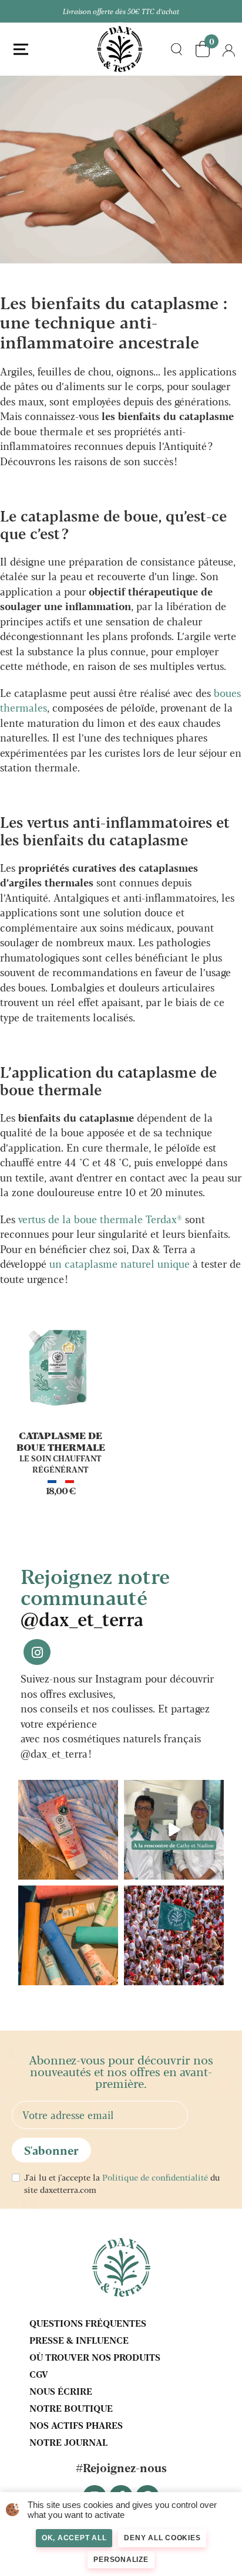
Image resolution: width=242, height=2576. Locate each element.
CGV (39, 2374)
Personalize (121, 2560)
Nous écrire (61, 2391)
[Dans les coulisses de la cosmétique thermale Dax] (174, 1830)
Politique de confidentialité (155, 2177)
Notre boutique (71, 2408)
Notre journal (68, 2442)
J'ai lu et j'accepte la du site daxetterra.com (122, 2183)
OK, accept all (74, 2538)
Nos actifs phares (76, 2425)
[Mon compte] (229, 49)
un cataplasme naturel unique (120, 1263)
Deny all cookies (162, 2538)
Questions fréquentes (88, 2323)
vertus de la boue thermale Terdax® (100, 1219)
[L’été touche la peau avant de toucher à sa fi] (68, 1935)
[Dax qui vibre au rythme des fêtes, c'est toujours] (174, 1935)
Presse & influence (79, 2340)
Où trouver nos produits (95, 2357)
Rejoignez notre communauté (95, 1596)
